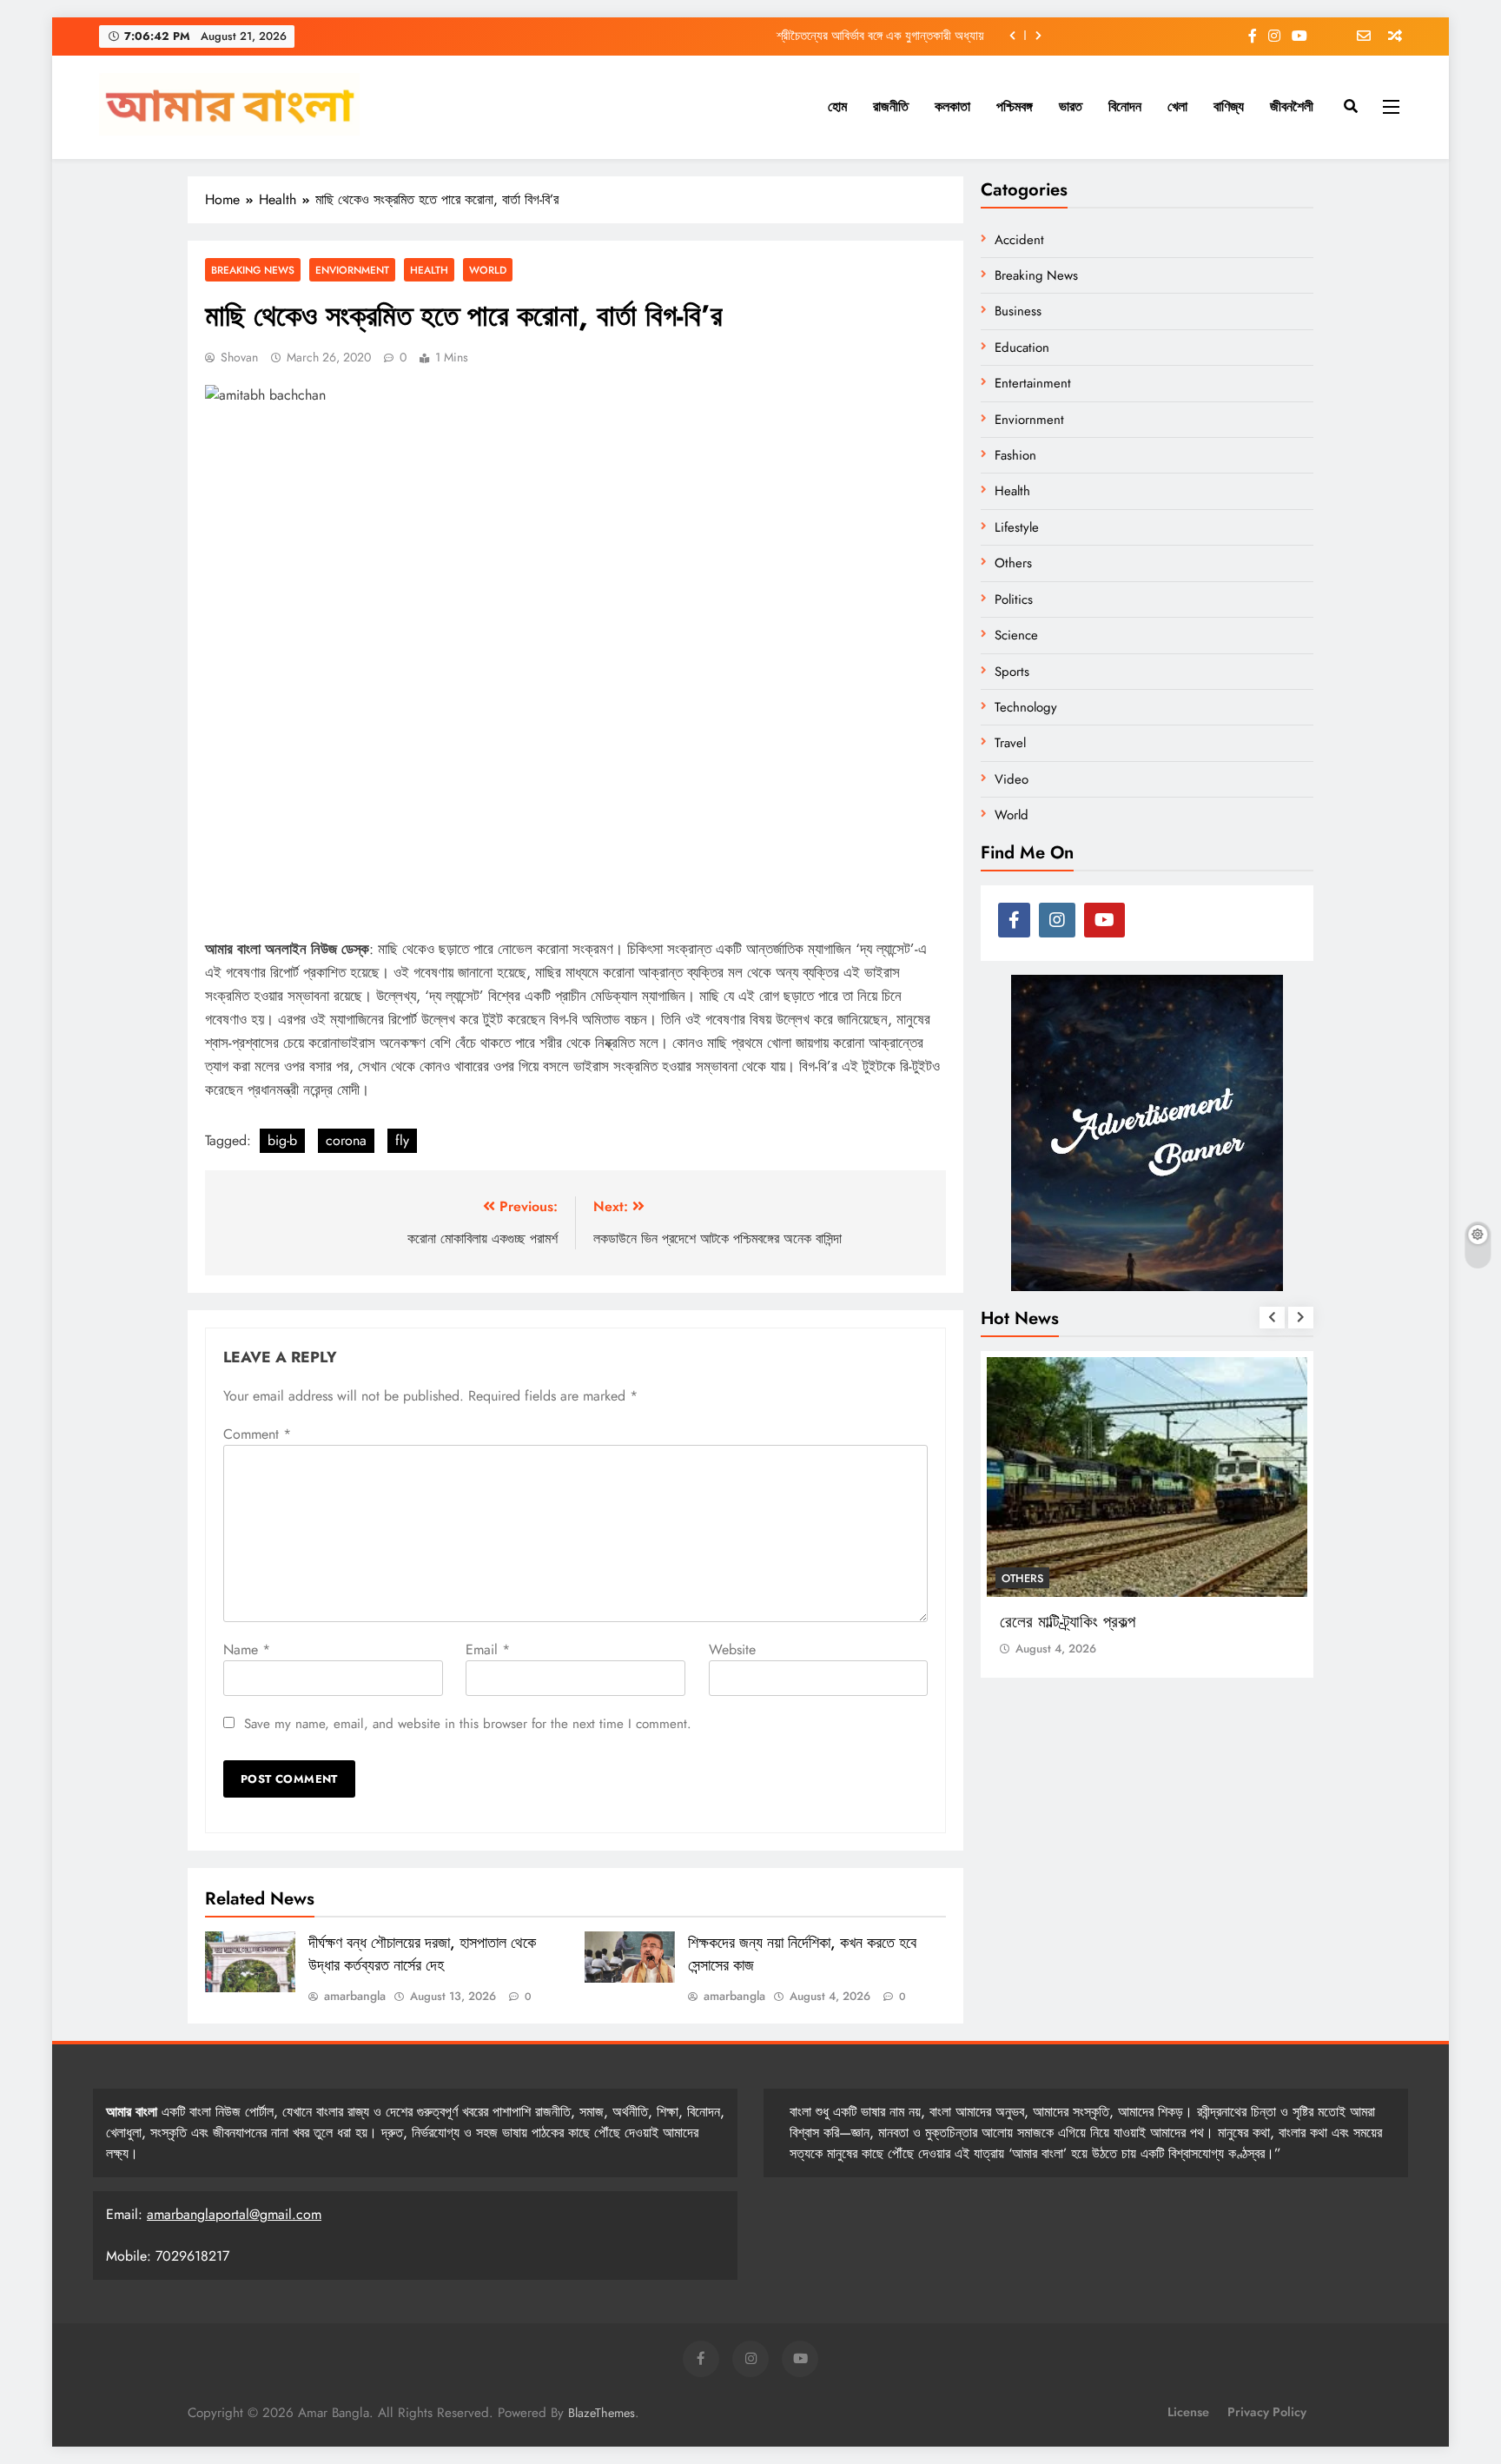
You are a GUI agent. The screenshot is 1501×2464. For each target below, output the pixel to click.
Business (1018, 311)
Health (429, 270)
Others (1013, 563)
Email (488, 1649)
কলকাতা (952, 106)
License (1188, 2412)
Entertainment (1033, 383)
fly (402, 1140)
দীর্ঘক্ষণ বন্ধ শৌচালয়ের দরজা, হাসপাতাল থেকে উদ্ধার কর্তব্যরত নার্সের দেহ (422, 1954)
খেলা (1177, 106)
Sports (1012, 672)
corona (346, 1140)
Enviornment (352, 270)
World (488, 270)
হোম (837, 106)
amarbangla (355, 1996)
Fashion (1015, 455)
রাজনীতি (891, 106)
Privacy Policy (1267, 2412)
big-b (282, 1140)
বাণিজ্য (1229, 106)
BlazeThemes (602, 2413)
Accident (1019, 240)
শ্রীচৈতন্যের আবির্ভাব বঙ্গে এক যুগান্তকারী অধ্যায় (880, 36)
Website (732, 1649)
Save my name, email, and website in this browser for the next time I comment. (468, 1724)
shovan (239, 357)
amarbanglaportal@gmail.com (234, 2214)
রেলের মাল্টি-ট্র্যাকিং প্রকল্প (1068, 1622)
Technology (1026, 707)
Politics (1014, 599)
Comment (257, 1434)
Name (247, 1649)
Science (1016, 635)
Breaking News (253, 270)
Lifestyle (1017, 527)
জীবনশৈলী (1292, 106)
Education (1022, 348)
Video (1012, 779)
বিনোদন (1125, 106)
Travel (1010, 743)
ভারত (1071, 106)
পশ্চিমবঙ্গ (1015, 106)
